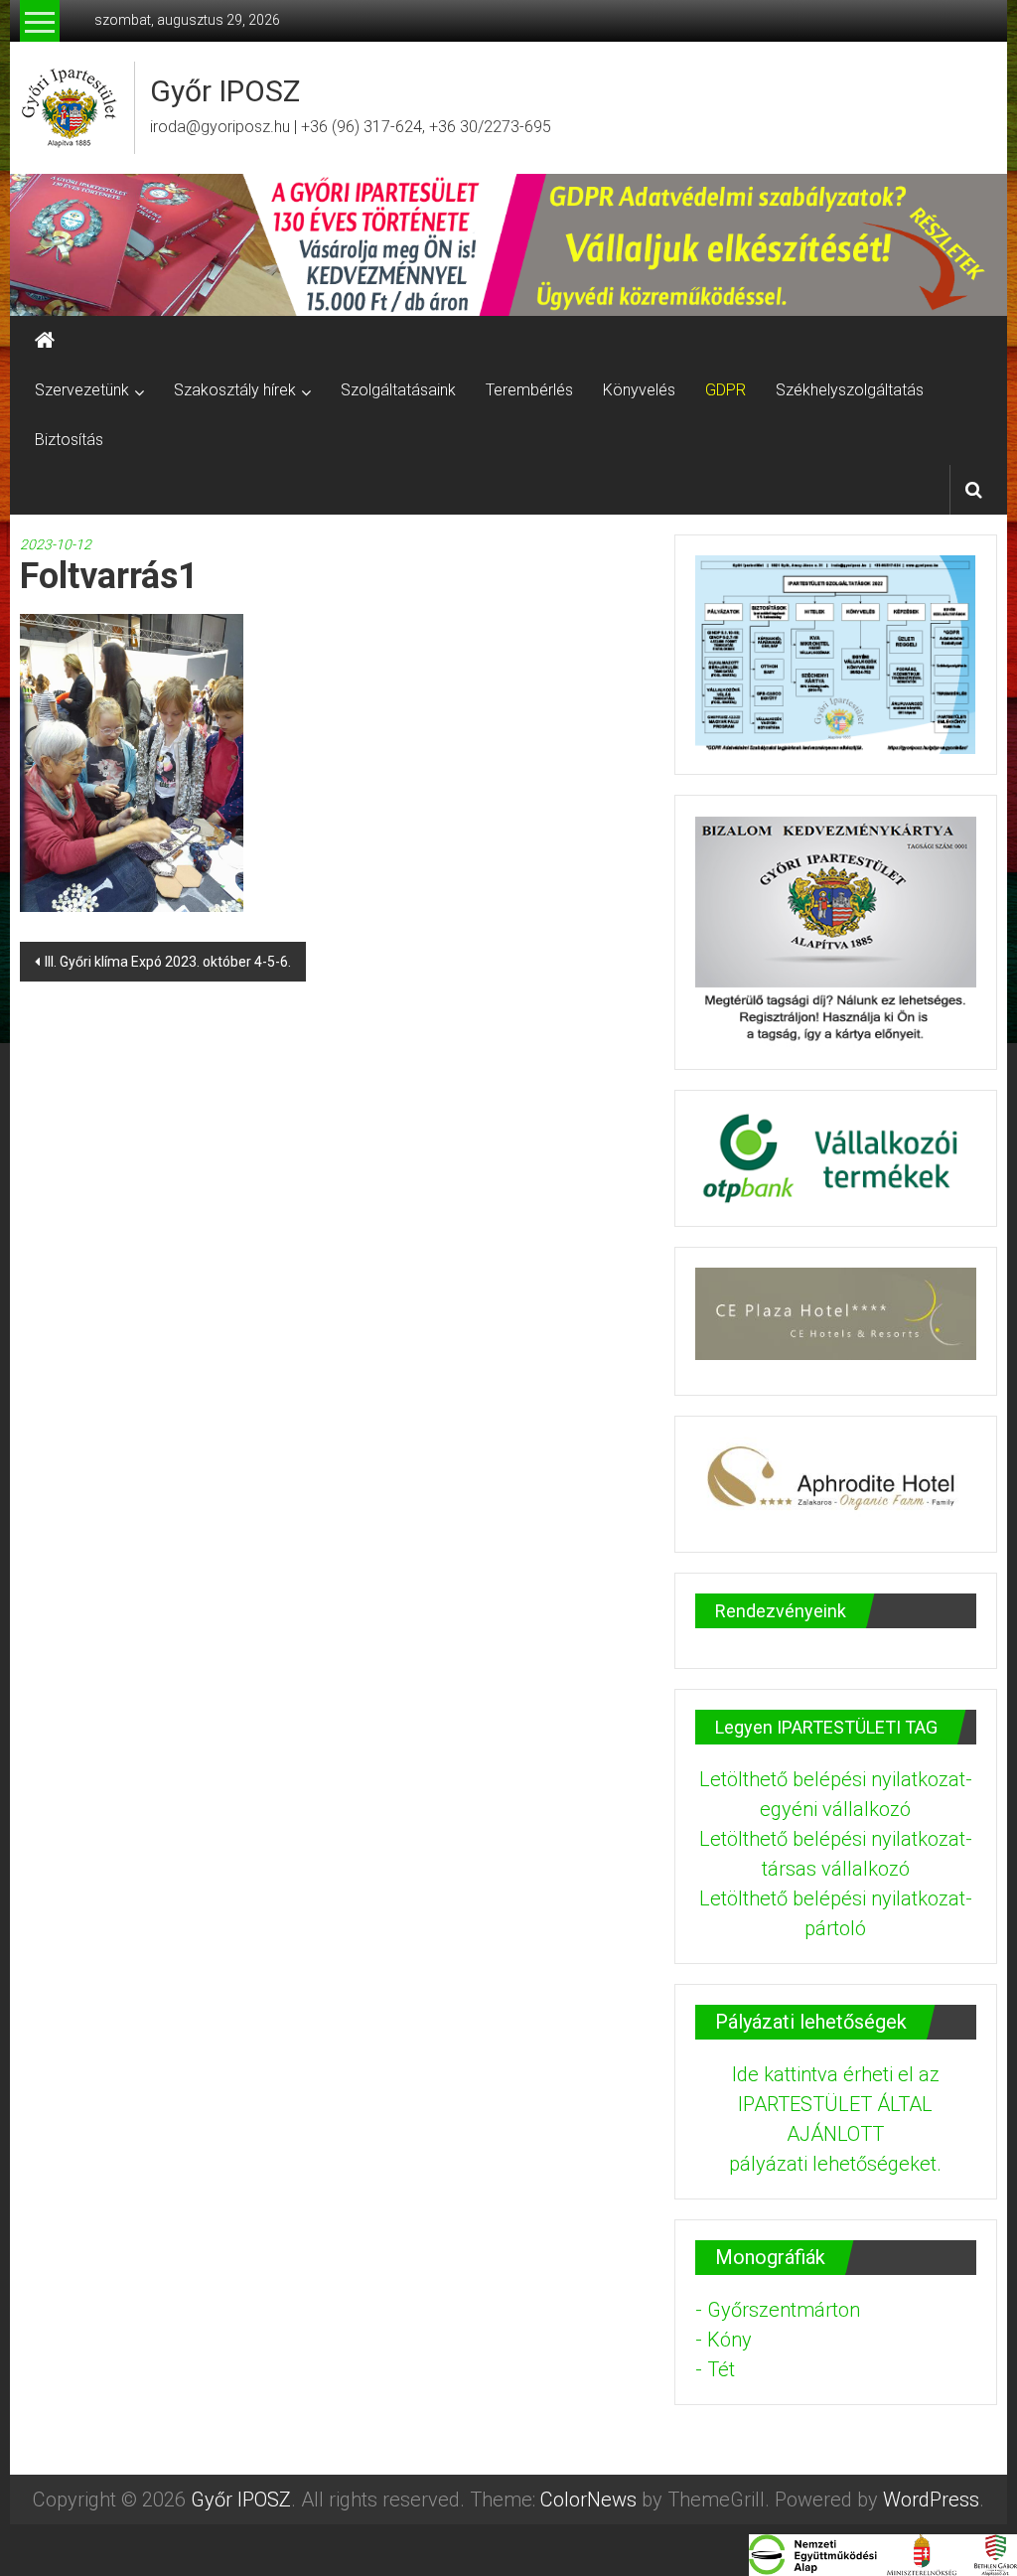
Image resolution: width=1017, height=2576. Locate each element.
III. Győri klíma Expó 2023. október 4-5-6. (168, 962)
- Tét (715, 2369)
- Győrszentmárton (778, 2310)
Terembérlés (529, 390)
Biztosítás (69, 440)
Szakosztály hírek (235, 390)
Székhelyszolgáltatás (850, 390)
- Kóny (724, 2340)
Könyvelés (639, 390)
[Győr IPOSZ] (508, 245)
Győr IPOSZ (225, 91)
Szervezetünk (82, 390)
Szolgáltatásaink (398, 390)
